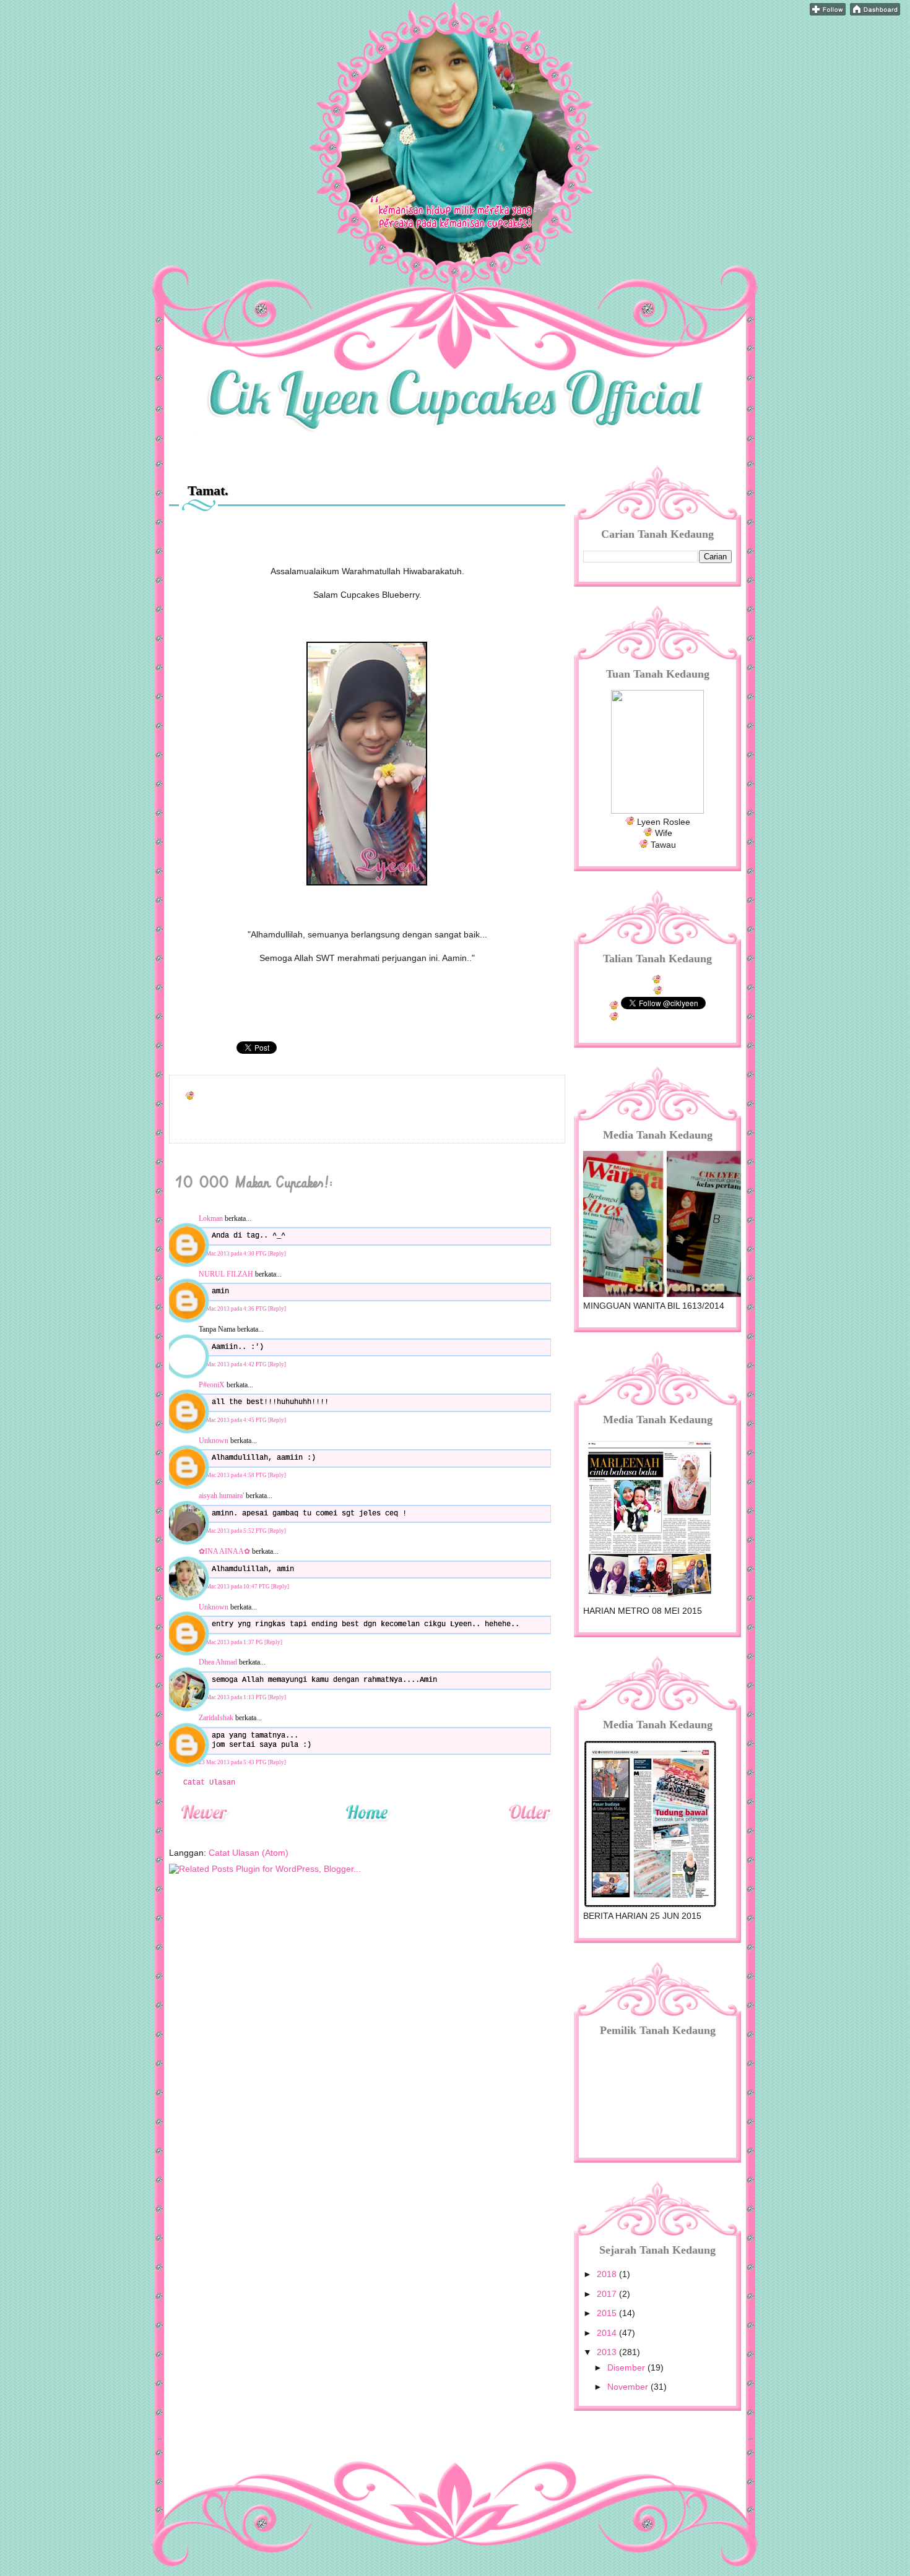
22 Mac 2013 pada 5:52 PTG (233, 1531)
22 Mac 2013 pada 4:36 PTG (233, 1309)
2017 (608, 2294)
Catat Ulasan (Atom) (249, 1853)
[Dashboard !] (875, 12)
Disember (627, 2367)
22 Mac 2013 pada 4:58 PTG (233, 1475)
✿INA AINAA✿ (224, 1551)
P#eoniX (212, 1385)
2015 (608, 2313)
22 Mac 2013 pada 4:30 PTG (233, 1254)
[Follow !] (828, 12)
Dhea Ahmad (218, 1662)
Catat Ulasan (209, 1783)
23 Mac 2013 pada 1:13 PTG (233, 1697)
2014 (608, 2333)
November (629, 2387)
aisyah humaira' (221, 1496)
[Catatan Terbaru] (204, 1829)
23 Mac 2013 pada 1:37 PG (232, 1642)
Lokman (211, 1218)
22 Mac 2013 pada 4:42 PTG (233, 1364)
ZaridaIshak (216, 1718)
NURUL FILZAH (226, 1274)
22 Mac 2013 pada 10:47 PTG (235, 1587)
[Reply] (277, 1254)
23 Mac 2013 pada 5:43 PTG (233, 1762)
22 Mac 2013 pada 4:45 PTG (233, 1420)
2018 (608, 2274)
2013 (608, 2352)
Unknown (214, 1441)
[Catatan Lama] (530, 1829)
